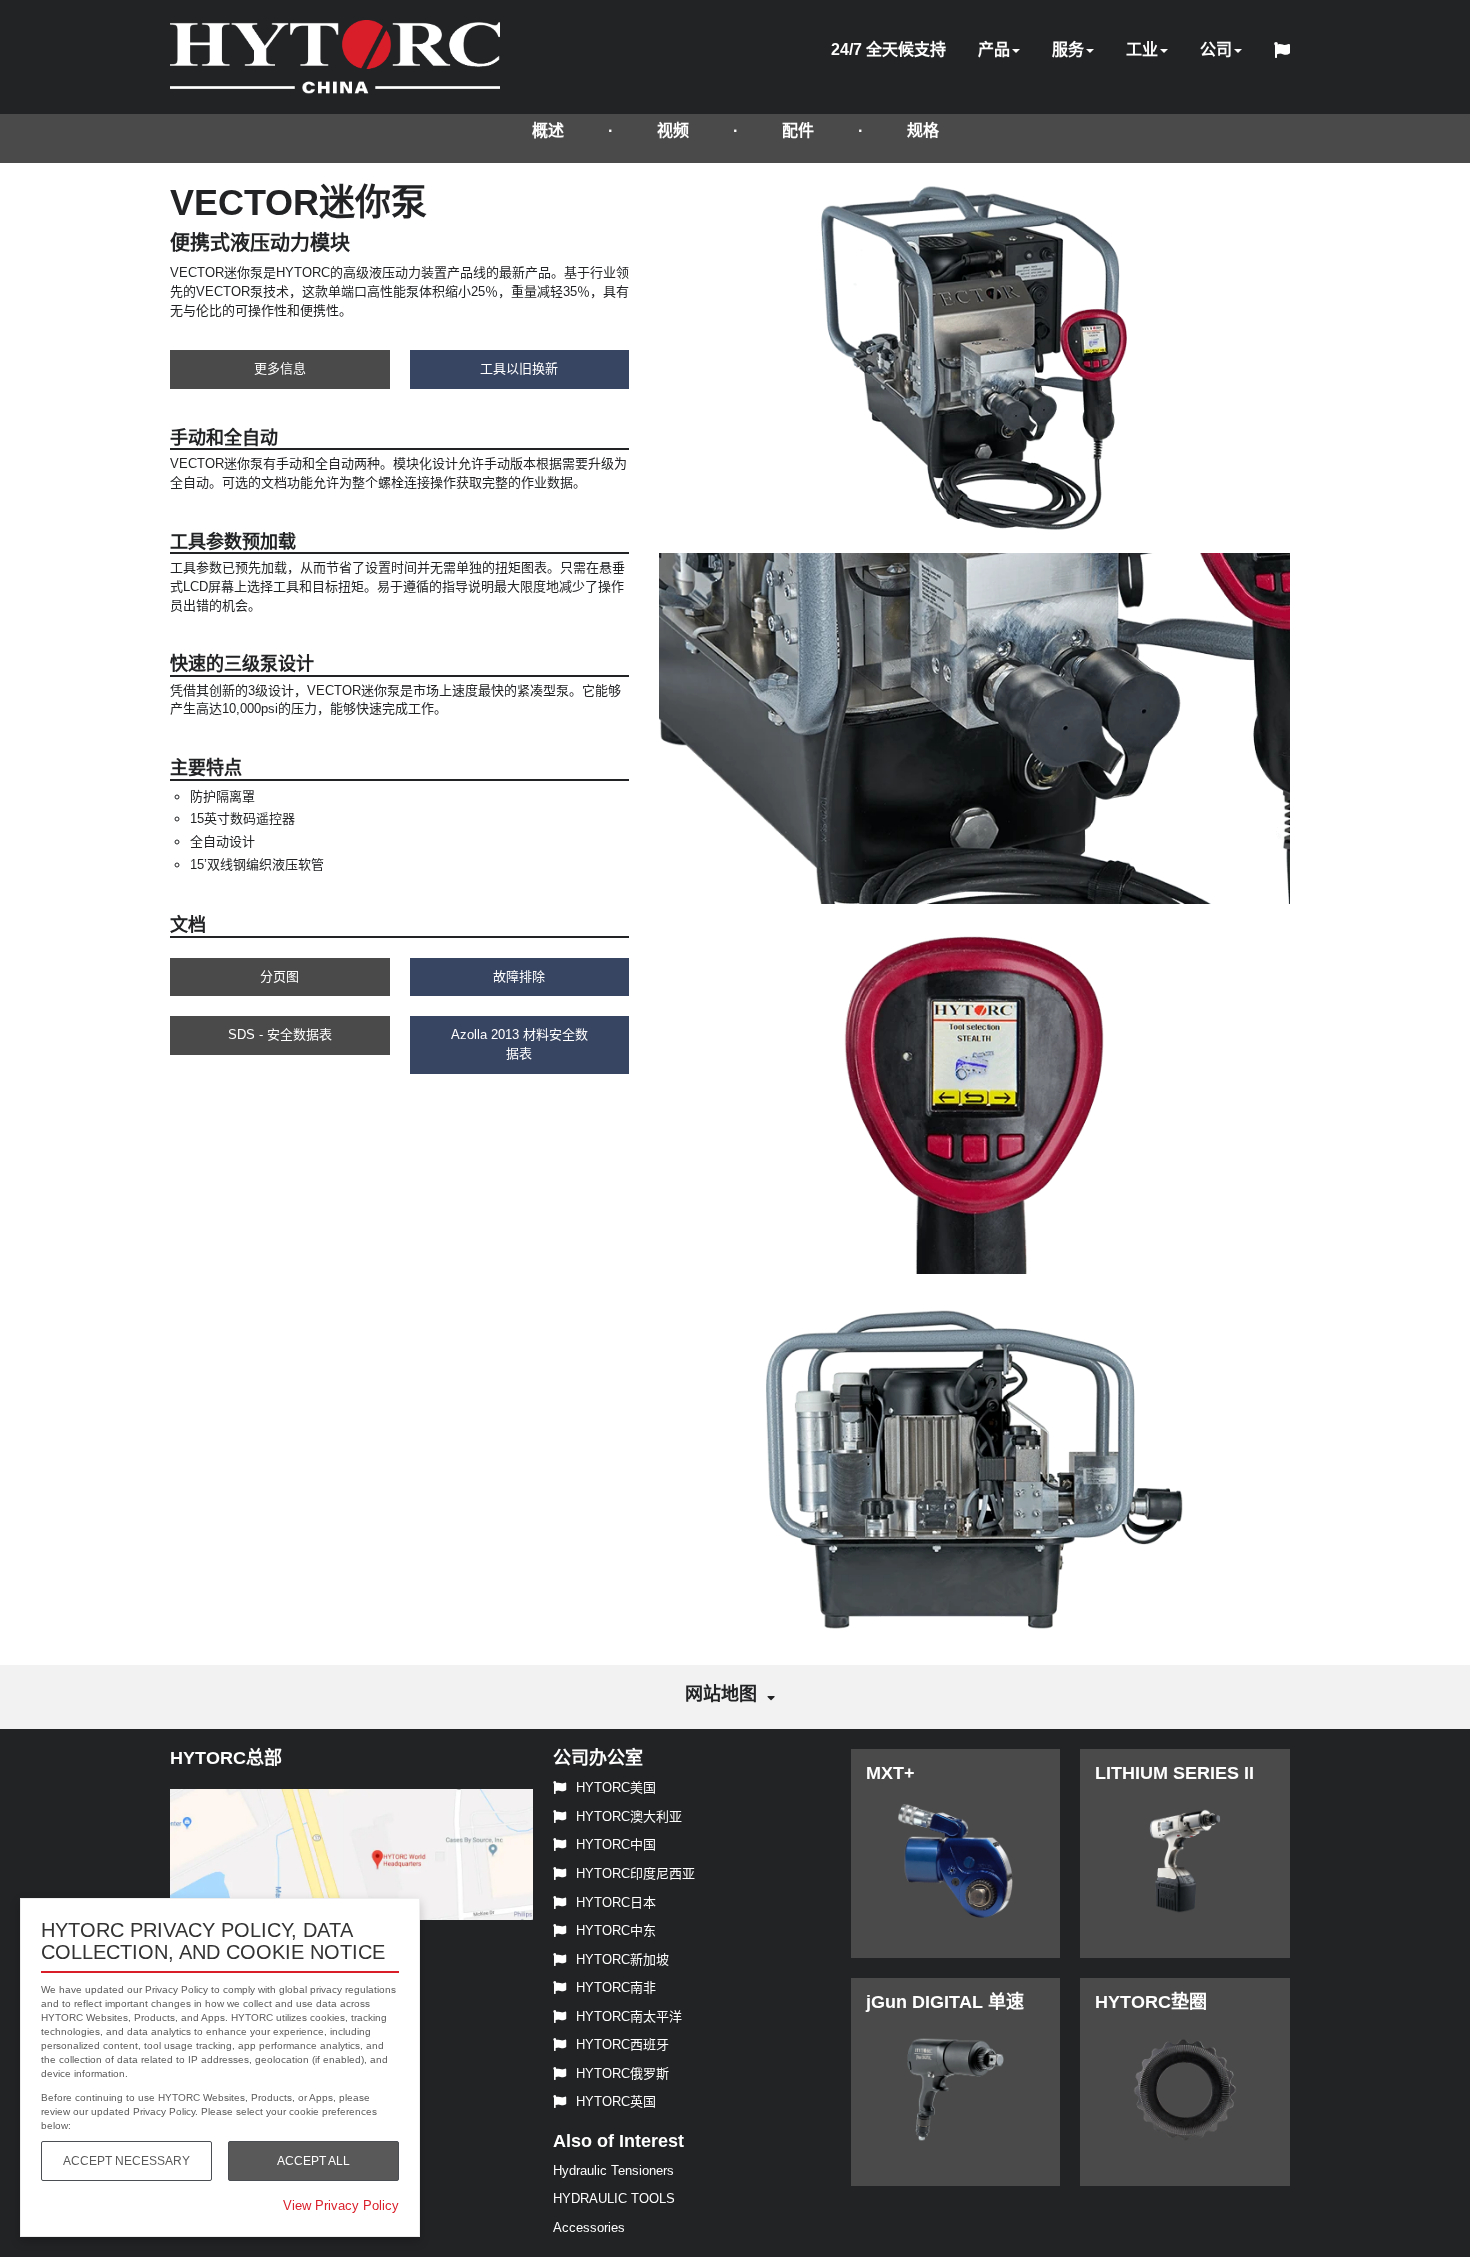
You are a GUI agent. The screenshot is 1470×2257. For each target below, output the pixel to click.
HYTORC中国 (616, 1844)
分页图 (279, 976)
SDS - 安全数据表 (280, 1034)
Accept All (313, 2161)
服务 (1068, 49)
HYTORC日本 (616, 1902)
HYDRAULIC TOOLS (614, 2198)
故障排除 (519, 976)
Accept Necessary (126, 2161)
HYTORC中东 (616, 1930)
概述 (548, 130)
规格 (923, 130)
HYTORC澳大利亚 (629, 1816)
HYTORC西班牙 (622, 2044)
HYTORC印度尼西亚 (635, 1873)
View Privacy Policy (341, 2205)
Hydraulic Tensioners (613, 2170)
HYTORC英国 (616, 2101)
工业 (1142, 49)
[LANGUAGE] (1287, 53)
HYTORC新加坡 (622, 1959)
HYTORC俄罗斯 (622, 2073)
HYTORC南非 (616, 1987)
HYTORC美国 (616, 1787)
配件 (798, 130)
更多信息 (280, 368)
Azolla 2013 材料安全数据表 (519, 1044)
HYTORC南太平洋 (629, 2016)
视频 (673, 130)
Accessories (589, 2227)
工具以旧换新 (519, 368)
